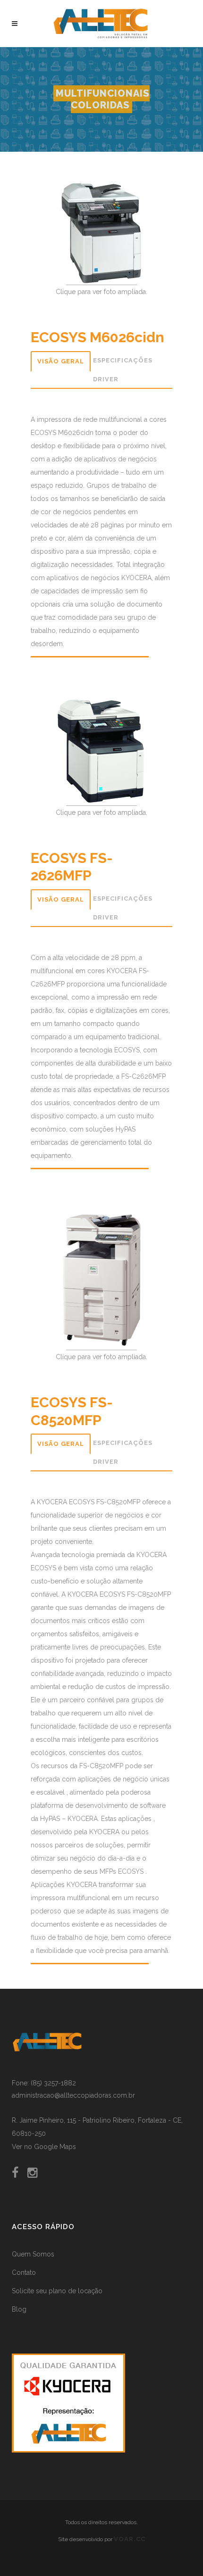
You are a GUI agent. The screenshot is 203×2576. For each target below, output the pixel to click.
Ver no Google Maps (44, 2147)
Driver (106, 379)
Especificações (123, 360)
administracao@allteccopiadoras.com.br (73, 2095)
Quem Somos (33, 2254)
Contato (24, 2272)
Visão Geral (61, 361)
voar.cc (130, 2539)
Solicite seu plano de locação (57, 2291)
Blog (19, 2309)
